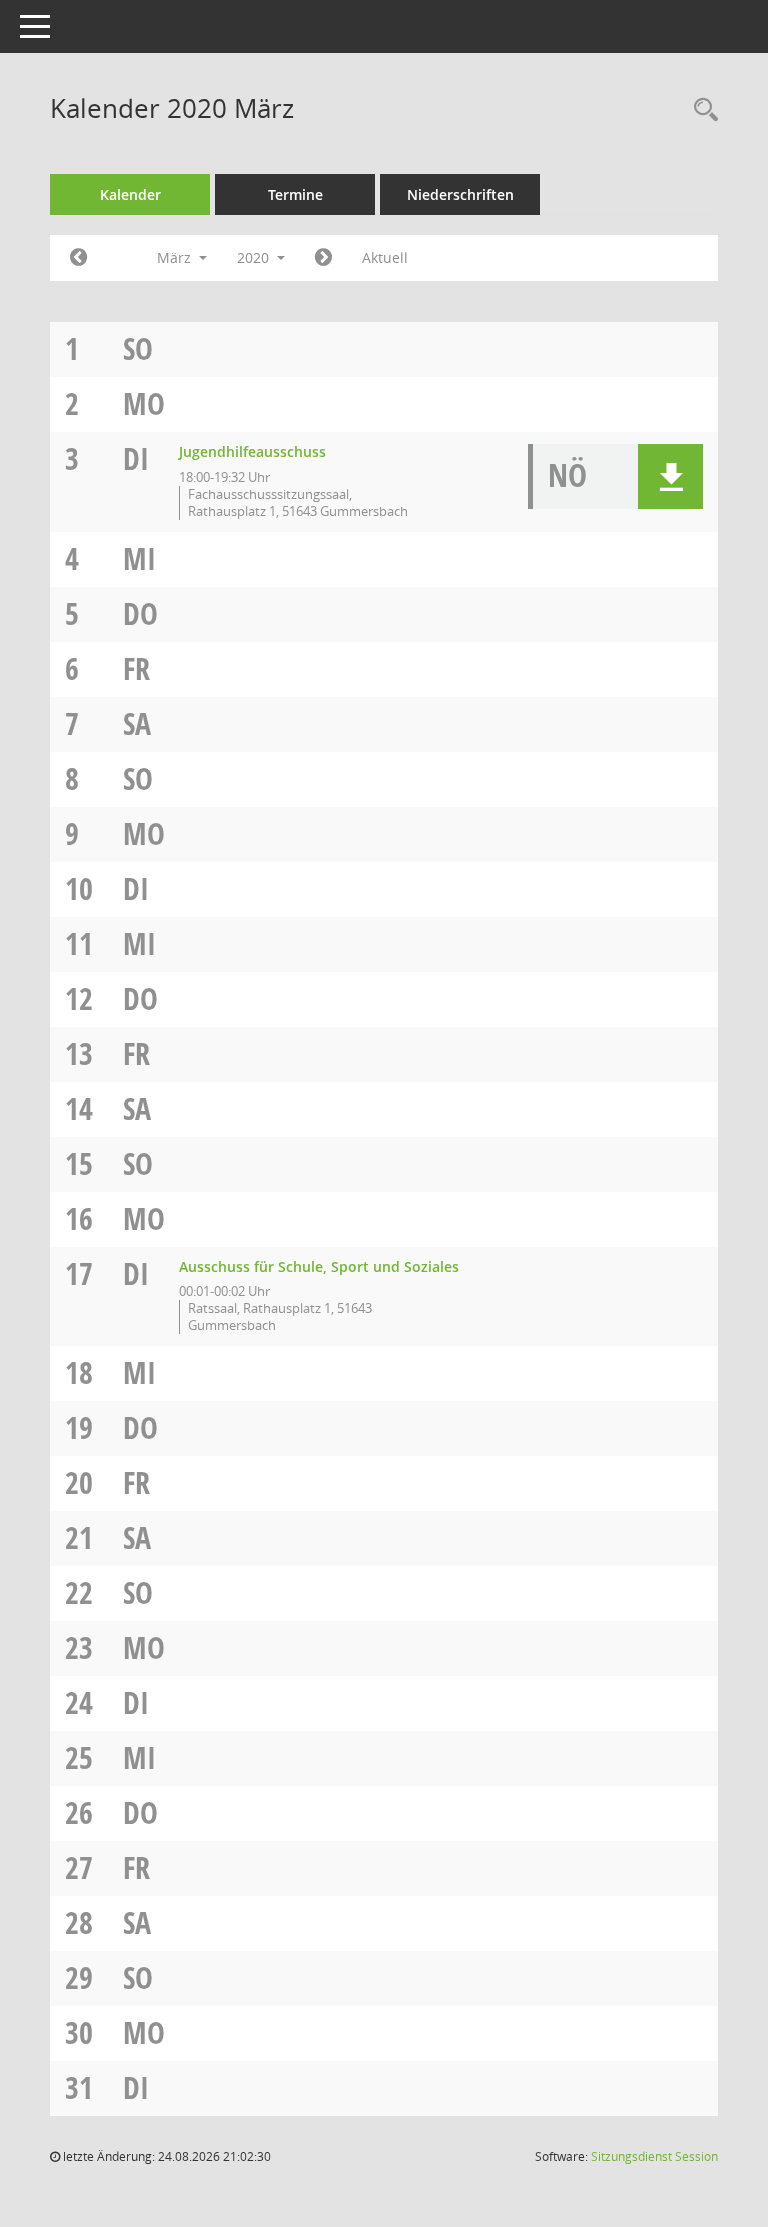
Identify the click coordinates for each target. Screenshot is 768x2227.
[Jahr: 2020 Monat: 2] (78, 258)
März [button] (176, 257)
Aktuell (385, 257)
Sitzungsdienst (654, 2156)
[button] (670, 476)
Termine (295, 194)
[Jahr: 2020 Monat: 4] (323, 258)
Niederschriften (460, 194)
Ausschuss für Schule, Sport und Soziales (319, 1266)
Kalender (130, 194)
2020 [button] (255, 257)
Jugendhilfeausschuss (252, 451)
